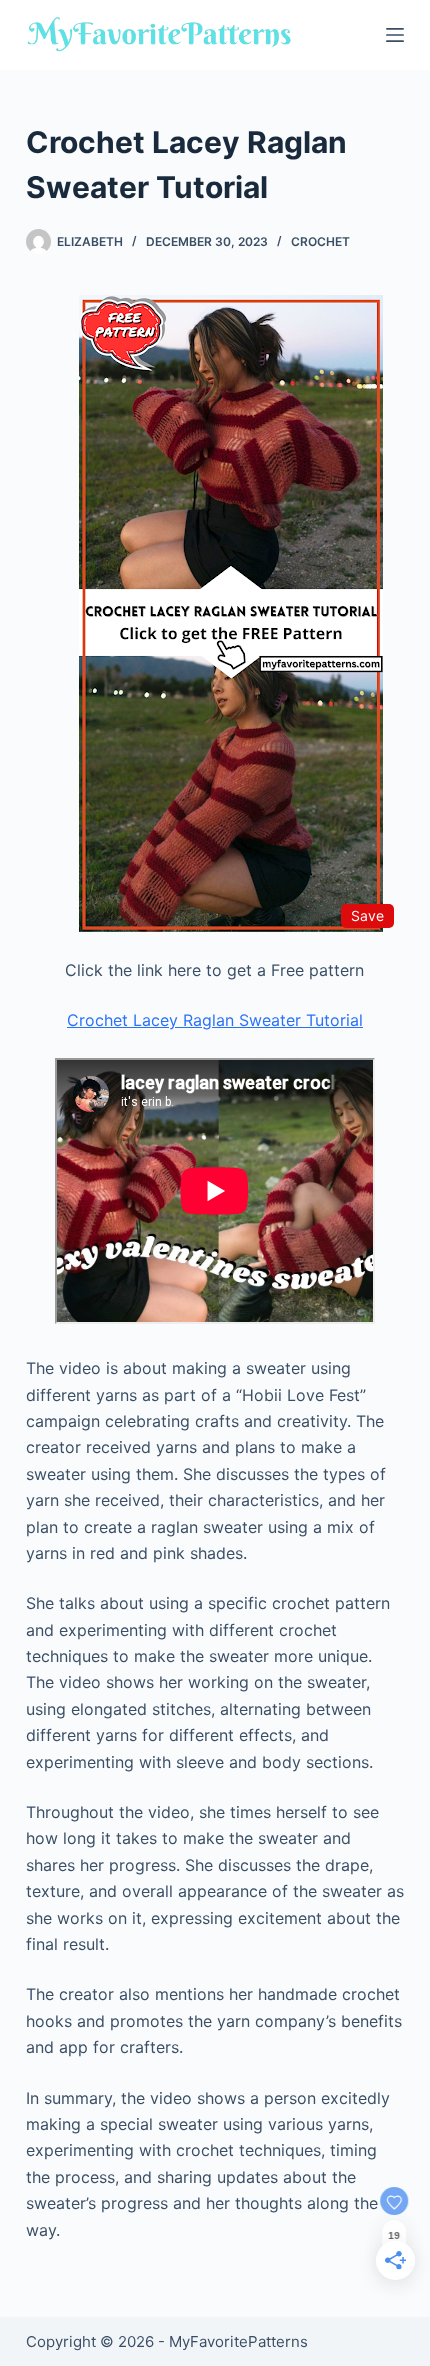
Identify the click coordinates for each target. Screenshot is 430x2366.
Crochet (320, 241)
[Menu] (395, 35)
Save (367, 915)
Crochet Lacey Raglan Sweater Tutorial (215, 1020)
